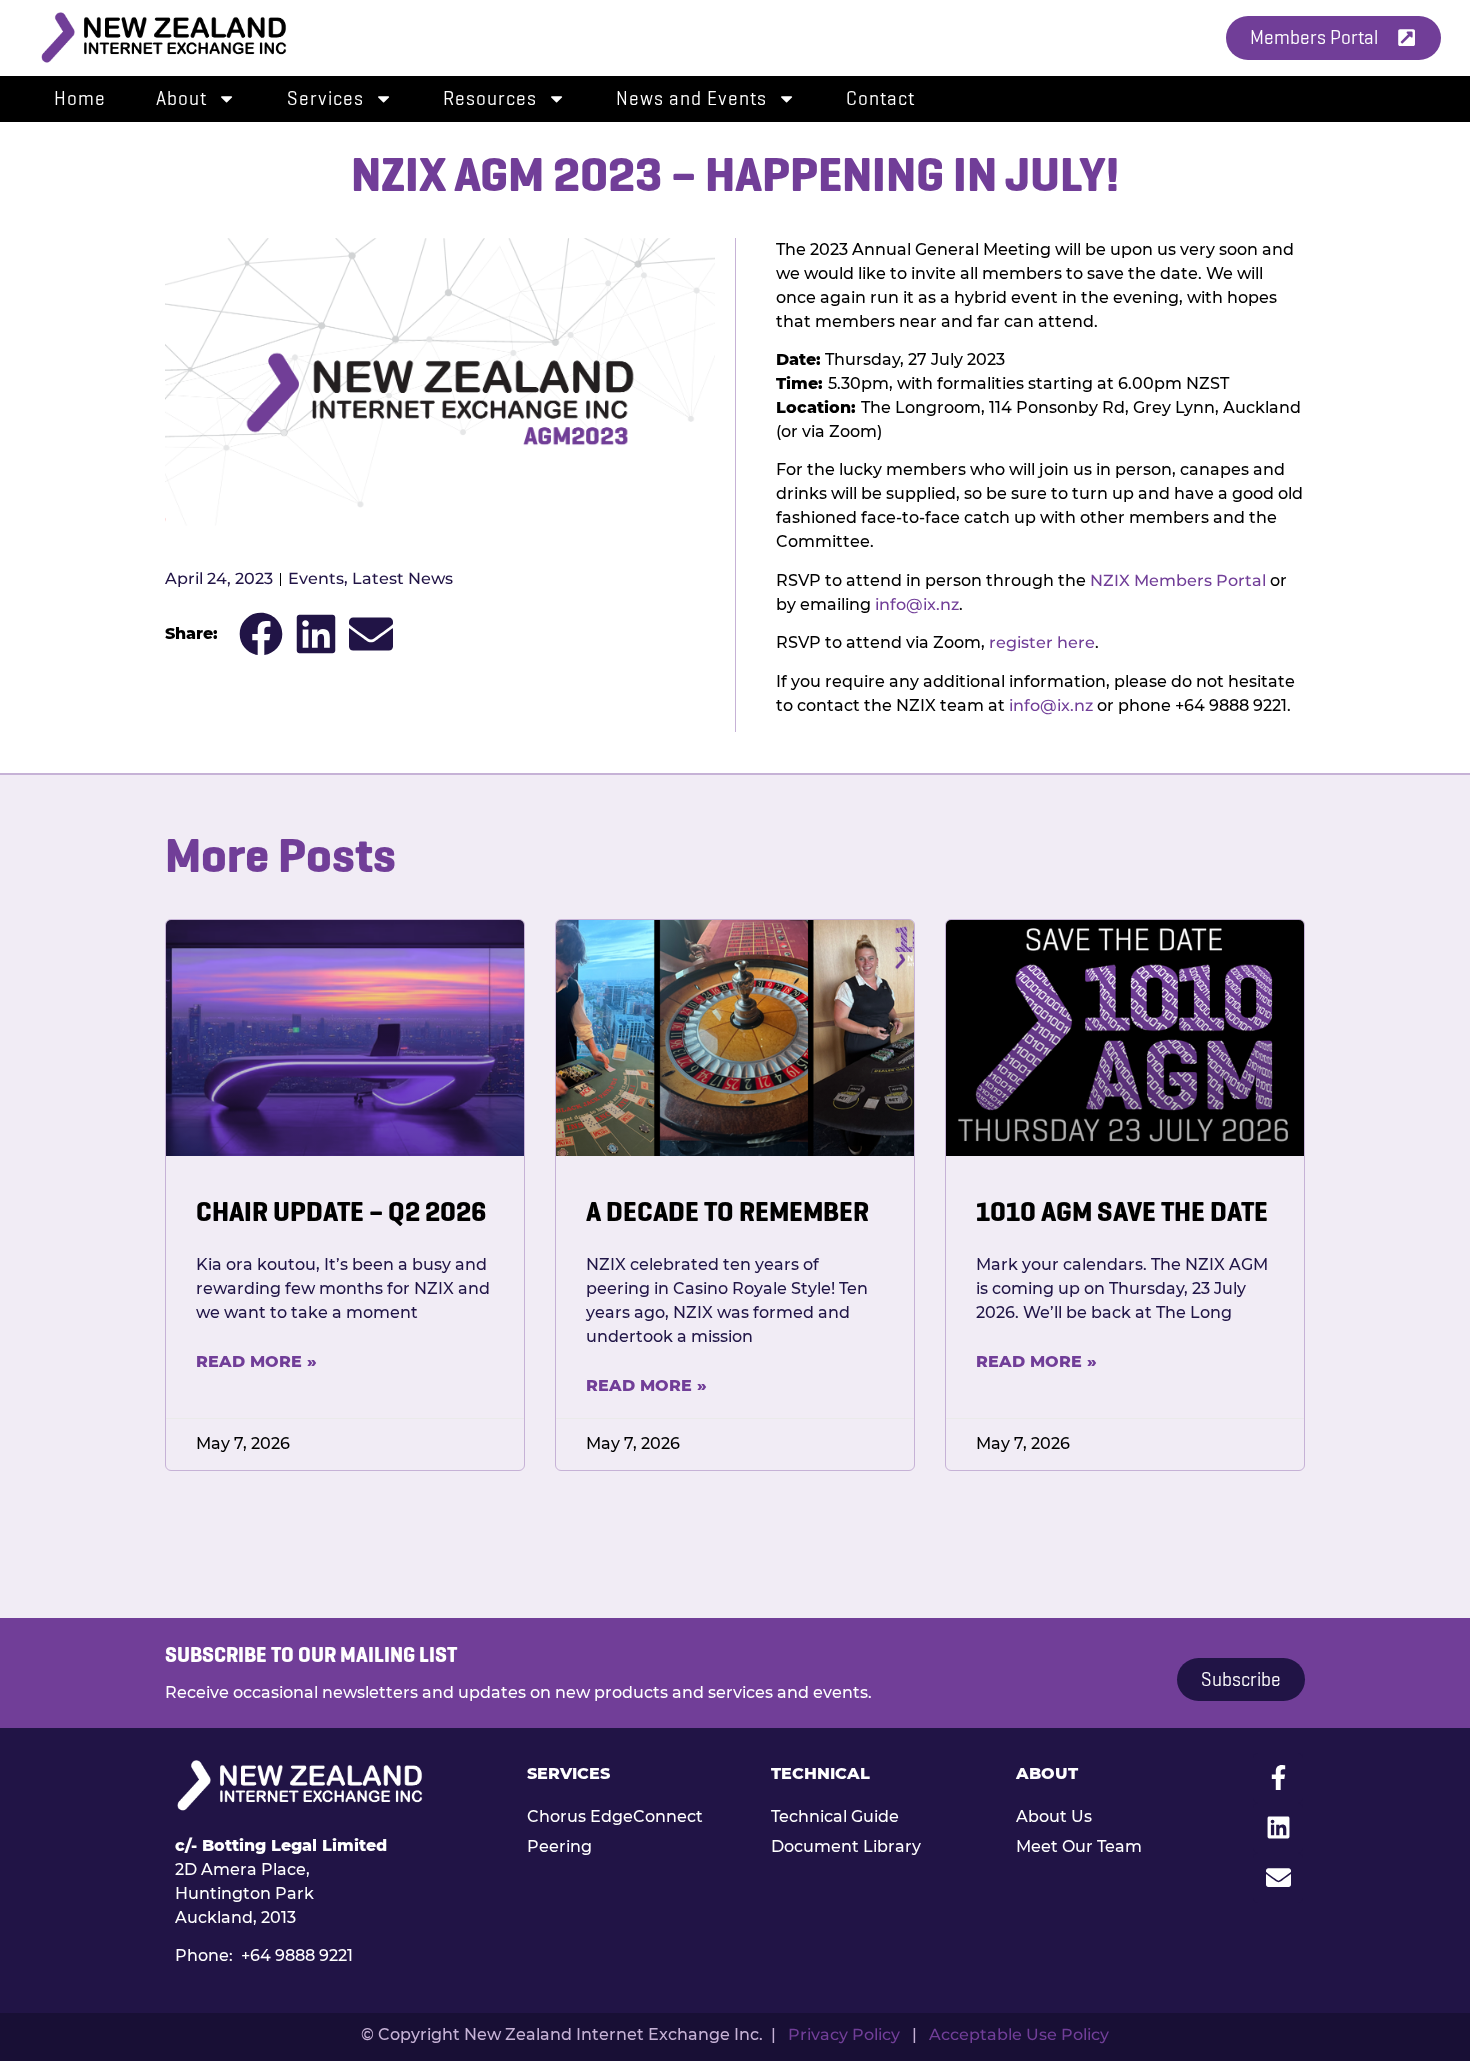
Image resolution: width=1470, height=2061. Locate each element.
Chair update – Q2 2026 (341, 1211)
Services (325, 98)
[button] (260, 633)
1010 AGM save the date (1122, 1211)
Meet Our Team (1079, 1846)
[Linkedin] (1278, 1828)
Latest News (402, 578)
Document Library (846, 1846)
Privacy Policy (844, 2034)
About (181, 98)
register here (1042, 642)
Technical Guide (835, 1816)
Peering (559, 1846)
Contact (880, 98)
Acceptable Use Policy (1019, 2034)
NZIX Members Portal (1178, 580)
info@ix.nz (917, 604)
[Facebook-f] (1278, 1778)
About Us (1054, 1816)
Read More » (256, 1361)
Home (80, 98)
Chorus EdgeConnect (615, 1816)
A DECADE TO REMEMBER (727, 1211)
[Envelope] (1278, 1878)
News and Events (691, 98)
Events (316, 578)
